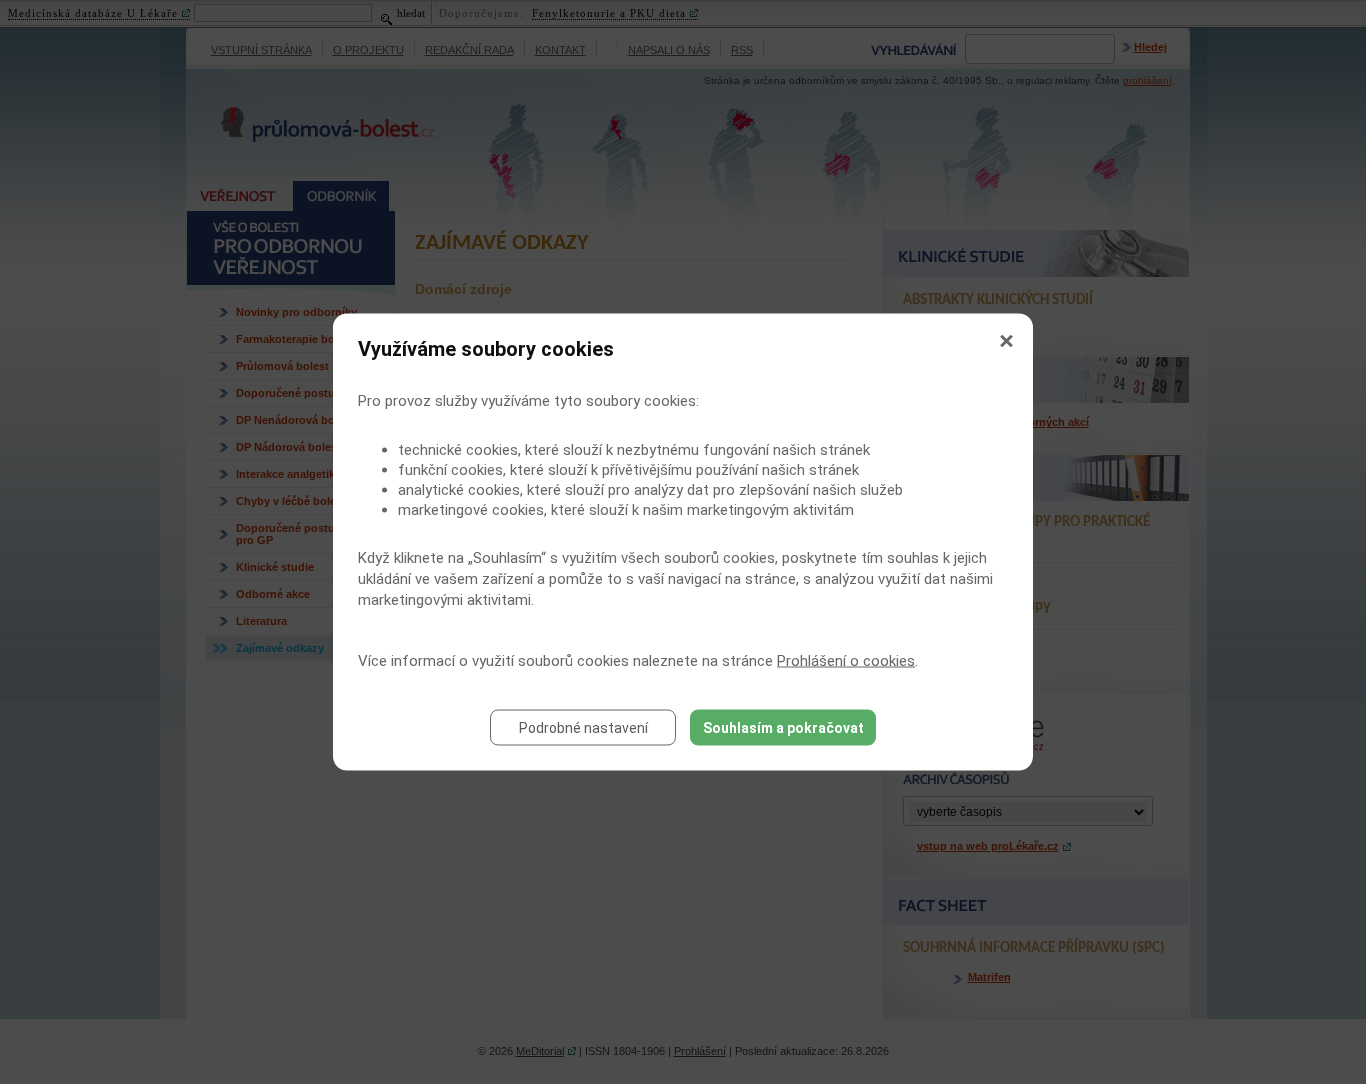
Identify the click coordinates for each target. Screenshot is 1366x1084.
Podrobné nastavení (583, 728)
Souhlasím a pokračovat (783, 728)
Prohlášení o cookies (846, 661)
